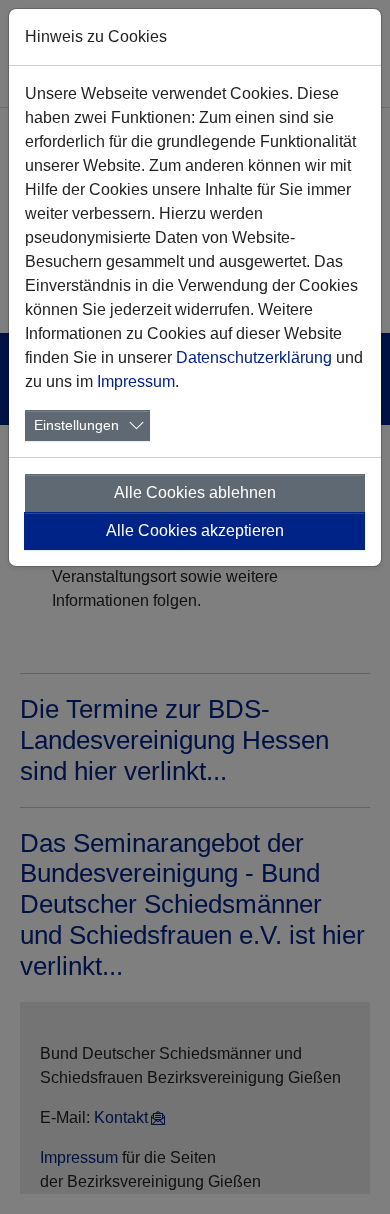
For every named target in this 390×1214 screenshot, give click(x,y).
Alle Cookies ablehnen (195, 492)
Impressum (136, 381)
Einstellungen (76, 425)
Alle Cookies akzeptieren (195, 530)
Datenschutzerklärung (254, 357)
